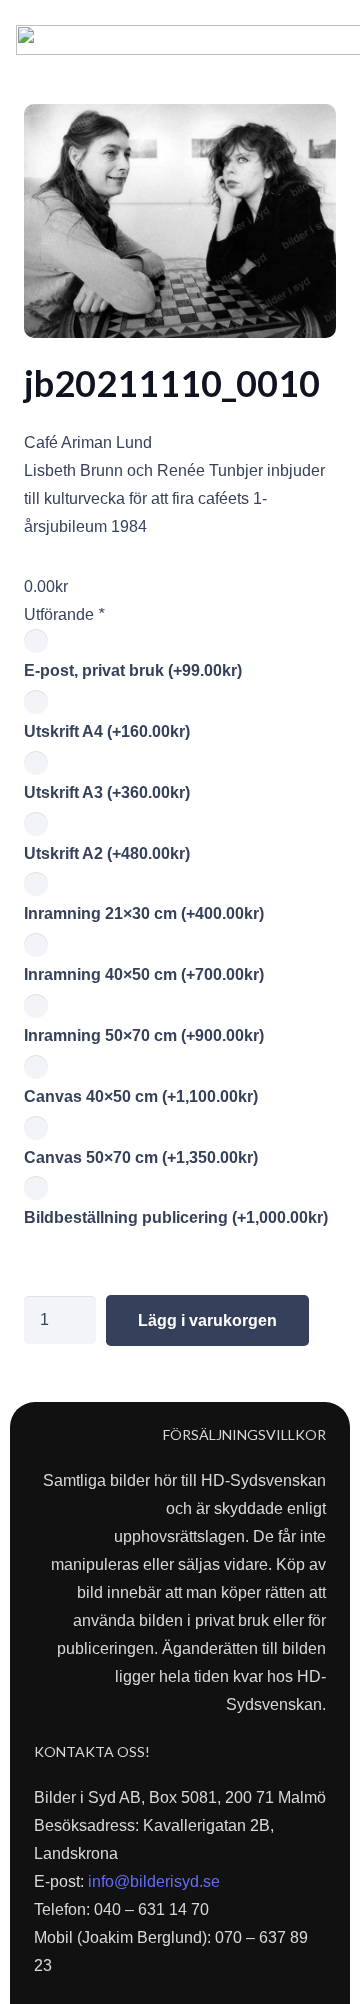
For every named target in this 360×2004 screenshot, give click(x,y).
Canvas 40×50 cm (141, 1096)
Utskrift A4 (107, 731)
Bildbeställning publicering (176, 1217)
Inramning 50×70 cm (144, 1035)
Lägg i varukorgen (207, 1320)
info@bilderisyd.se (154, 1881)
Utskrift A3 (107, 792)
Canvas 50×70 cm (141, 1157)
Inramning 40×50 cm (144, 974)
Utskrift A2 (107, 853)
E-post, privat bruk (133, 670)
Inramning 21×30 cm (144, 913)
